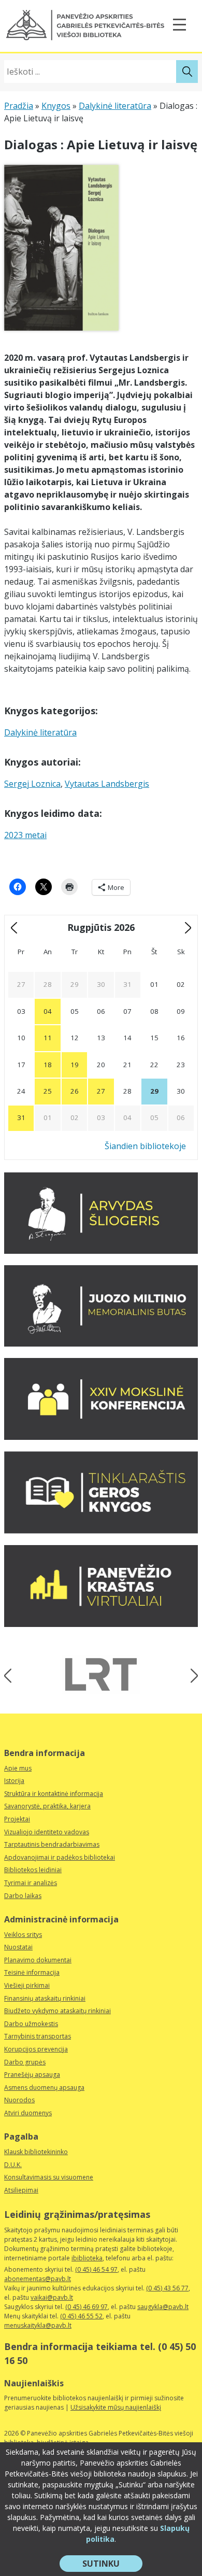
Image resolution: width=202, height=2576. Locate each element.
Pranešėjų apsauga (32, 2075)
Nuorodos (19, 2100)
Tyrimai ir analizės (31, 1883)
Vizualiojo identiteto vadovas (47, 1832)
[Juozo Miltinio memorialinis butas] (101, 1343)
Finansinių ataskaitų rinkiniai (45, 1998)
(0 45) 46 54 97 (96, 2269)
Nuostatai (18, 1947)
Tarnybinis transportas (38, 2036)
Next (191, 1676)
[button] (85, 25)
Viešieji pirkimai (27, 1985)
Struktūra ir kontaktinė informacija (54, 1794)
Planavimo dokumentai (38, 1960)
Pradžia (19, 106)
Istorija (14, 1781)
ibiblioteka (87, 2258)
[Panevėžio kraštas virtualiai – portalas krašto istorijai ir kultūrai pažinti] (101, 1624)
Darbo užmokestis (31, 2024)
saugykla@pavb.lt (163, 2307)
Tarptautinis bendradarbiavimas (52, 1844)
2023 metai (25, 835)
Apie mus (18, 1768)
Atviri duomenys (28, 2113)
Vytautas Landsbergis (107, 784)
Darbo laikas (23, 1896)
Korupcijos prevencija (36, 2049)
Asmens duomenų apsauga (44, 2087)
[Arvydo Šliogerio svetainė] (101, 1251)
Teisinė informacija (32, 1972)
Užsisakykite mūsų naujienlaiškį (116, 2407)
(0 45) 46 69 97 (86, 2307)
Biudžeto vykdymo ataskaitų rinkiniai (57, 2011)
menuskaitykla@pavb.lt (38, 2325)
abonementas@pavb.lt (38, 2279)
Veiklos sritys (23, 1935)
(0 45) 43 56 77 (167, 2288)
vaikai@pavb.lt (52, 2297)
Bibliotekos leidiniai (33, 1870)
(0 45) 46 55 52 (81, 2316)
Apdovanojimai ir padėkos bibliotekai (60, 1857)
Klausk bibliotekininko (36, 2152)
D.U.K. (13, 2165)
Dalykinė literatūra (115, 106)
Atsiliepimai (21, 2190)
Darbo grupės (25, 2062)
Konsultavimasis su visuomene (49, 2177)
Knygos (56, 106)
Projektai (17, 1819)
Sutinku (112, 2565)
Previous (11, 1676)
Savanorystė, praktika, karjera (47, 1806)
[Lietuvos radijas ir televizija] (101, 1674)
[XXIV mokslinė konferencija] (101, 1437)
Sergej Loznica (32, 784)
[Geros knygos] (101, 1531)
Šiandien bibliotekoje (145, 1146)
